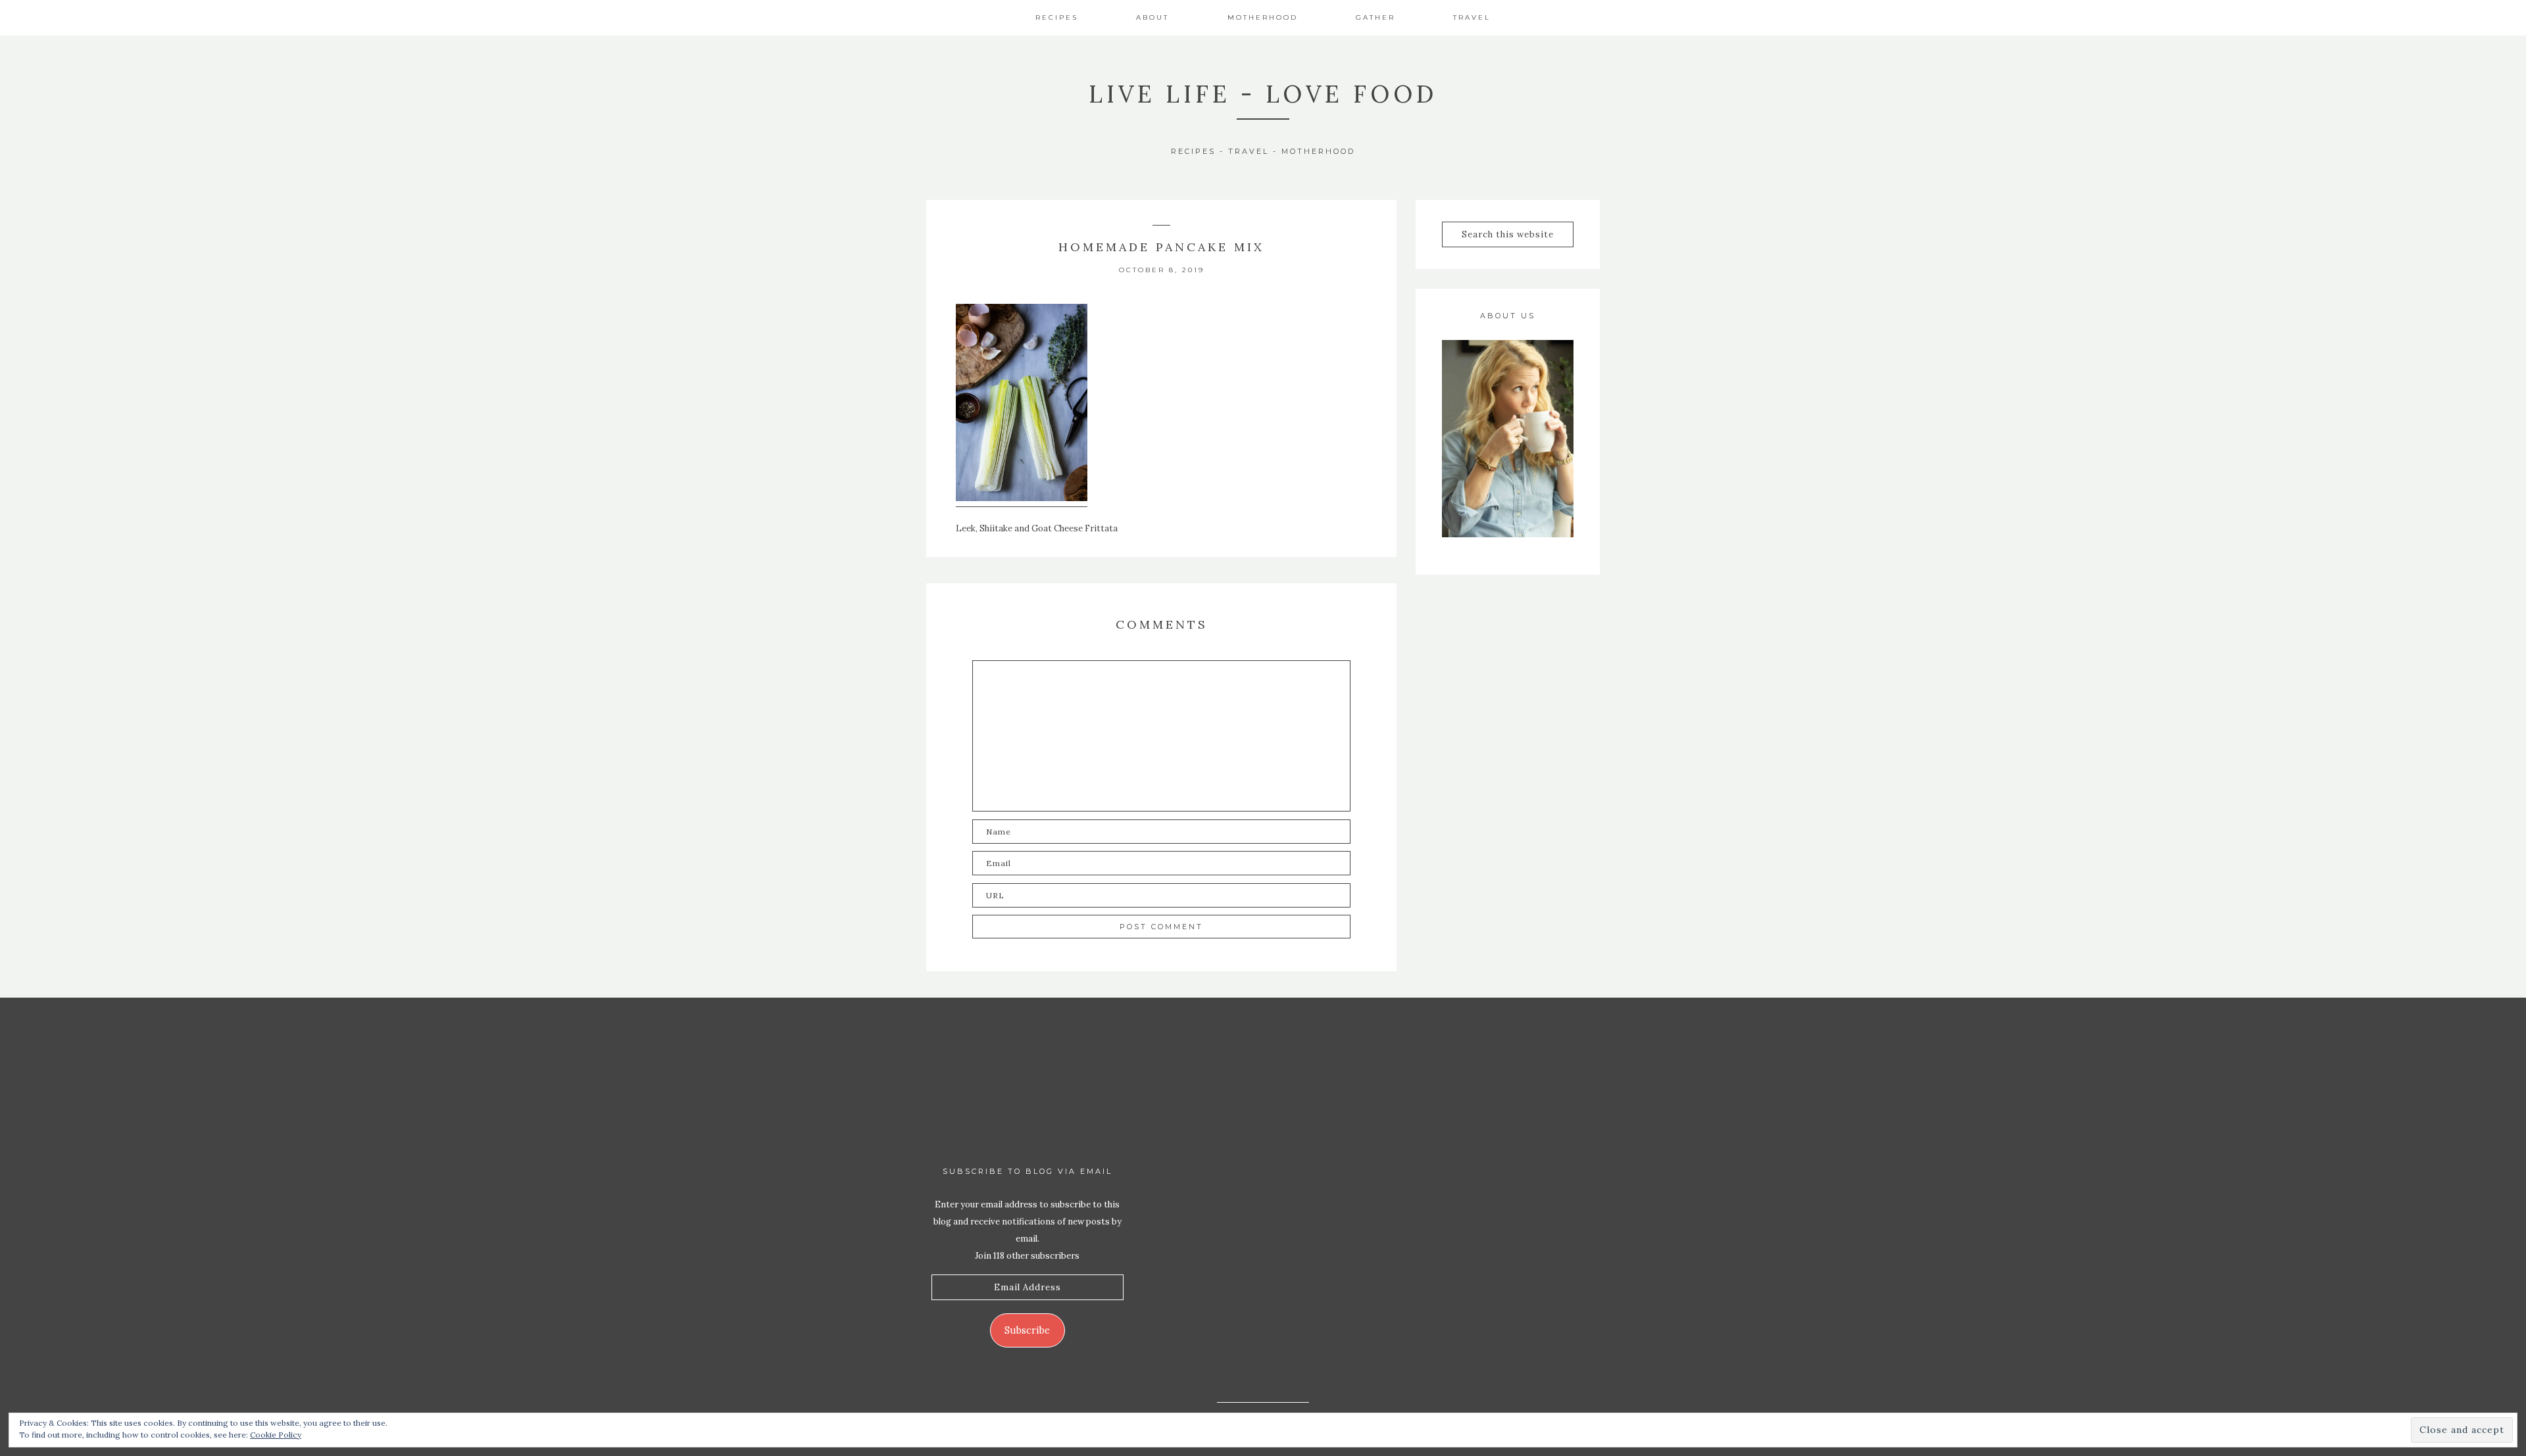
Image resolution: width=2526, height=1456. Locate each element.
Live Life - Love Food (1263, 94)
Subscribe (1027, 1330)
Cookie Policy (276, 1435)
